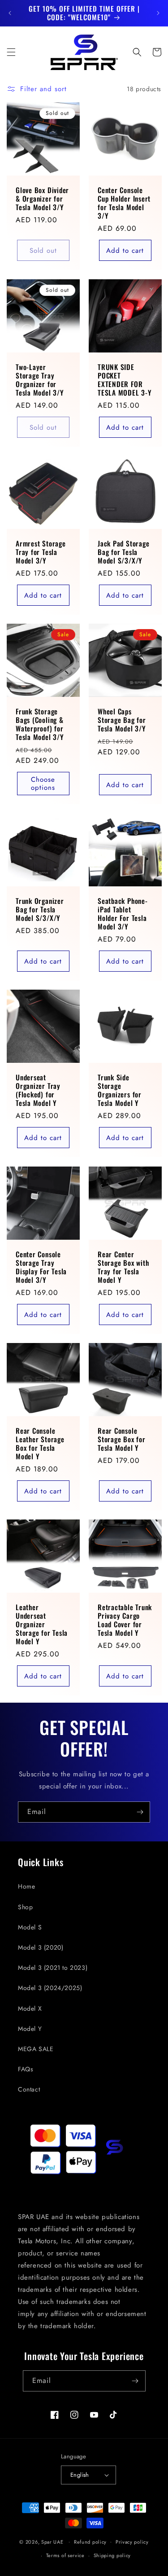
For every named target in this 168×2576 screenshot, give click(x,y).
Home (26, 1886)
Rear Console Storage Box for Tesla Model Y (122, 1439)
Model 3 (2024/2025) (50, 1988)
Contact (29, 2089)
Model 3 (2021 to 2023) (53, 1968)
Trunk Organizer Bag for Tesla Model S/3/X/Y (40, 910)
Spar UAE (52, 2541)
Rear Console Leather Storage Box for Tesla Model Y (40, 1443)
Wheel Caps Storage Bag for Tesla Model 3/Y (122, 720)
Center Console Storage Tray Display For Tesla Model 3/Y (41, 1267)
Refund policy (90, 2542)
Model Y (30, 2029)
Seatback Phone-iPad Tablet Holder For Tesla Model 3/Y (123, 914)
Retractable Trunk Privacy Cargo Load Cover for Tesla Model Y (125, 1620)
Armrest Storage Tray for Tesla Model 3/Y (41, 552)
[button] (11, 52)
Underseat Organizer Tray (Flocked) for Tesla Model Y (38, 1090)
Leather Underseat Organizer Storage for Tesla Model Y (42, 1625)
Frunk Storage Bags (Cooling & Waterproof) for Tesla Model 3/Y (40, 724)
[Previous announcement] (10, 13)
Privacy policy (132, 2542)
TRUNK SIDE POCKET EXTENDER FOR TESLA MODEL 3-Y (125, 380)
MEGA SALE (36, 2049)
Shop (25, 1907)
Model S (30, 1927)
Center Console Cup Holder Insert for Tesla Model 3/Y (124, 203)
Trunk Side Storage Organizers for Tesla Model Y (120, 1090)
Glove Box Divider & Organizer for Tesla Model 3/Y (42, 199)
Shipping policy (112, 2555)
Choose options (43, 784)
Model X (30, 2008)
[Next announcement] (158, 13)
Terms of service (65, 2555)
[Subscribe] (140, 1812)
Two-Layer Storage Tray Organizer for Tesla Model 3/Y (40, 380)
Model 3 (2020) (41, 1947)
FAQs (26, 2069)
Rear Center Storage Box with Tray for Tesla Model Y (123, 1267)
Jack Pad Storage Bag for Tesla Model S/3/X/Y (123, 552)
